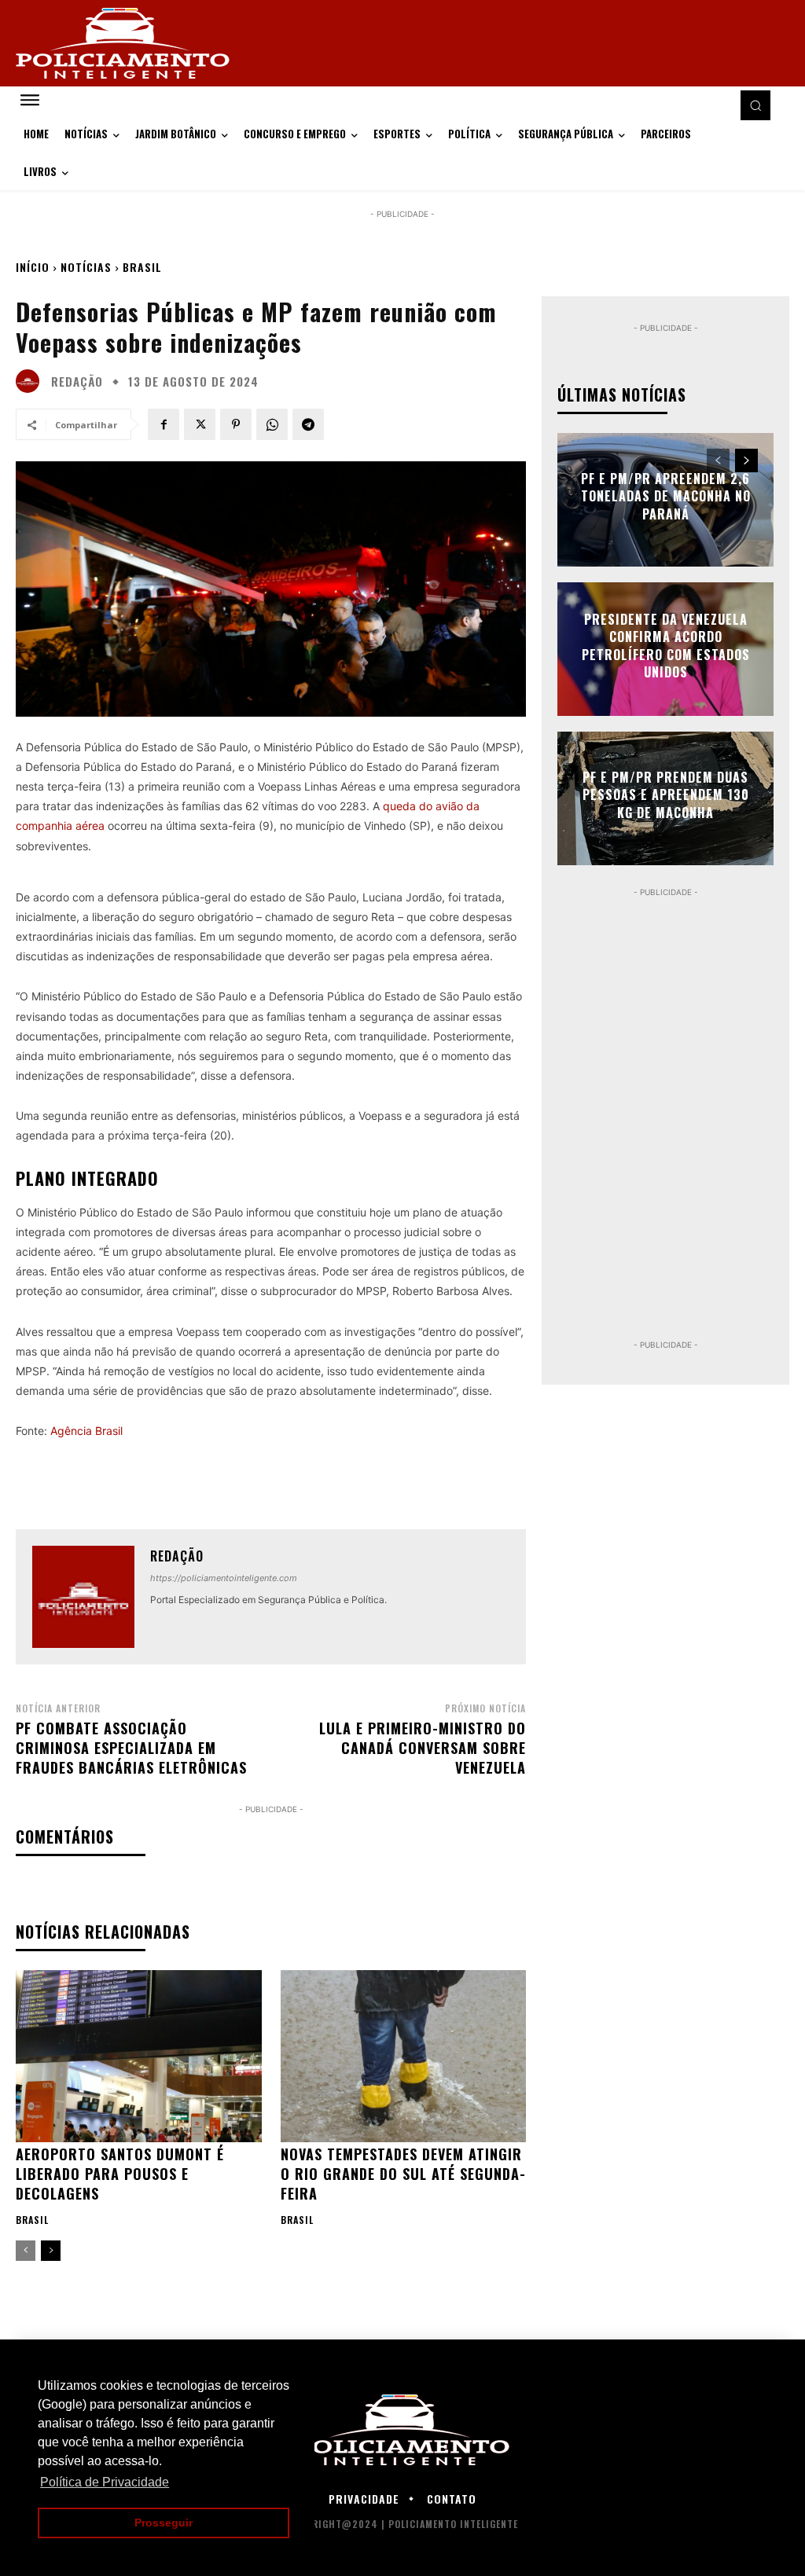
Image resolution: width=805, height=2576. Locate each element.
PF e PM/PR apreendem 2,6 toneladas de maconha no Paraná (666, 496)
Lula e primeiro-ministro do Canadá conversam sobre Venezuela (423, 1748)
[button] (755, 105)
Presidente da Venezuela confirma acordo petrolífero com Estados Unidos (666, 646)
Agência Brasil (86, 1431)
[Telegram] (308, 424)
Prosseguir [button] (164, 2523)
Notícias (86, 267)
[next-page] (51, 2251)
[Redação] (31, 381)
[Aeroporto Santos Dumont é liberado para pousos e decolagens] (139, 2056)
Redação (77, 382)
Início (33, 267)
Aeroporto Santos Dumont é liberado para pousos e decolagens (120, 2174)
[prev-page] (26, 2251)
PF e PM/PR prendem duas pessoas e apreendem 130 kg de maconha (666, 795)
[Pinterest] (236, 424)
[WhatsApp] (272, 424)
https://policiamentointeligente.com (224, 1578)
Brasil (142, 267)
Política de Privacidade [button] (105, 2482)
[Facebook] (164, 424)
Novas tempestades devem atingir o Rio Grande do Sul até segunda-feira (403, 2174)
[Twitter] (200, 424)
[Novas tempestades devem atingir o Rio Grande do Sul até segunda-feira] (404, 2056)
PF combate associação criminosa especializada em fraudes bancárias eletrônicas (131, 1748)
